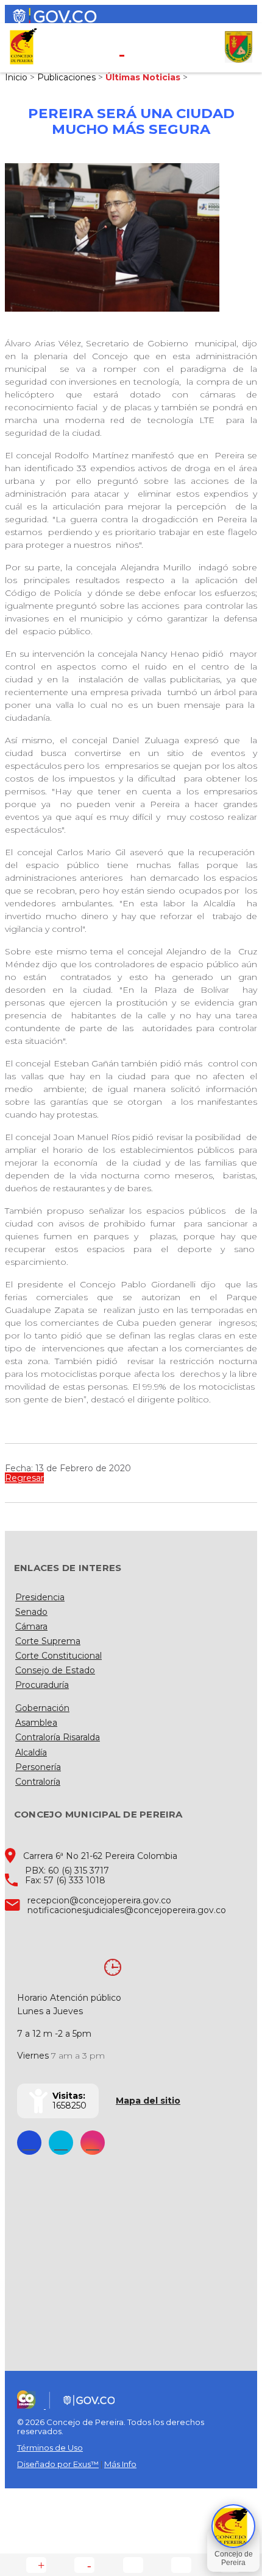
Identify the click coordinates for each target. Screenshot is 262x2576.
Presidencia (40, 1597)
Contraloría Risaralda (58, 1737)
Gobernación (42, 1708)
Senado (31, 1612)
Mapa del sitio (148, 2101)
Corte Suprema (48, 1641)
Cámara (31, 1626)
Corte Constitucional (58, 1656)
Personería (38, 1767)
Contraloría (38, 1782)
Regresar (24, 1478)
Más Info (120, 2464)
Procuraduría (42, 1685)
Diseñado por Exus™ (58, 2464)
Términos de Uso (50, 2448)
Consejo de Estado (55, 1670)
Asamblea (36, 1723)
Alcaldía (31, 1752)
